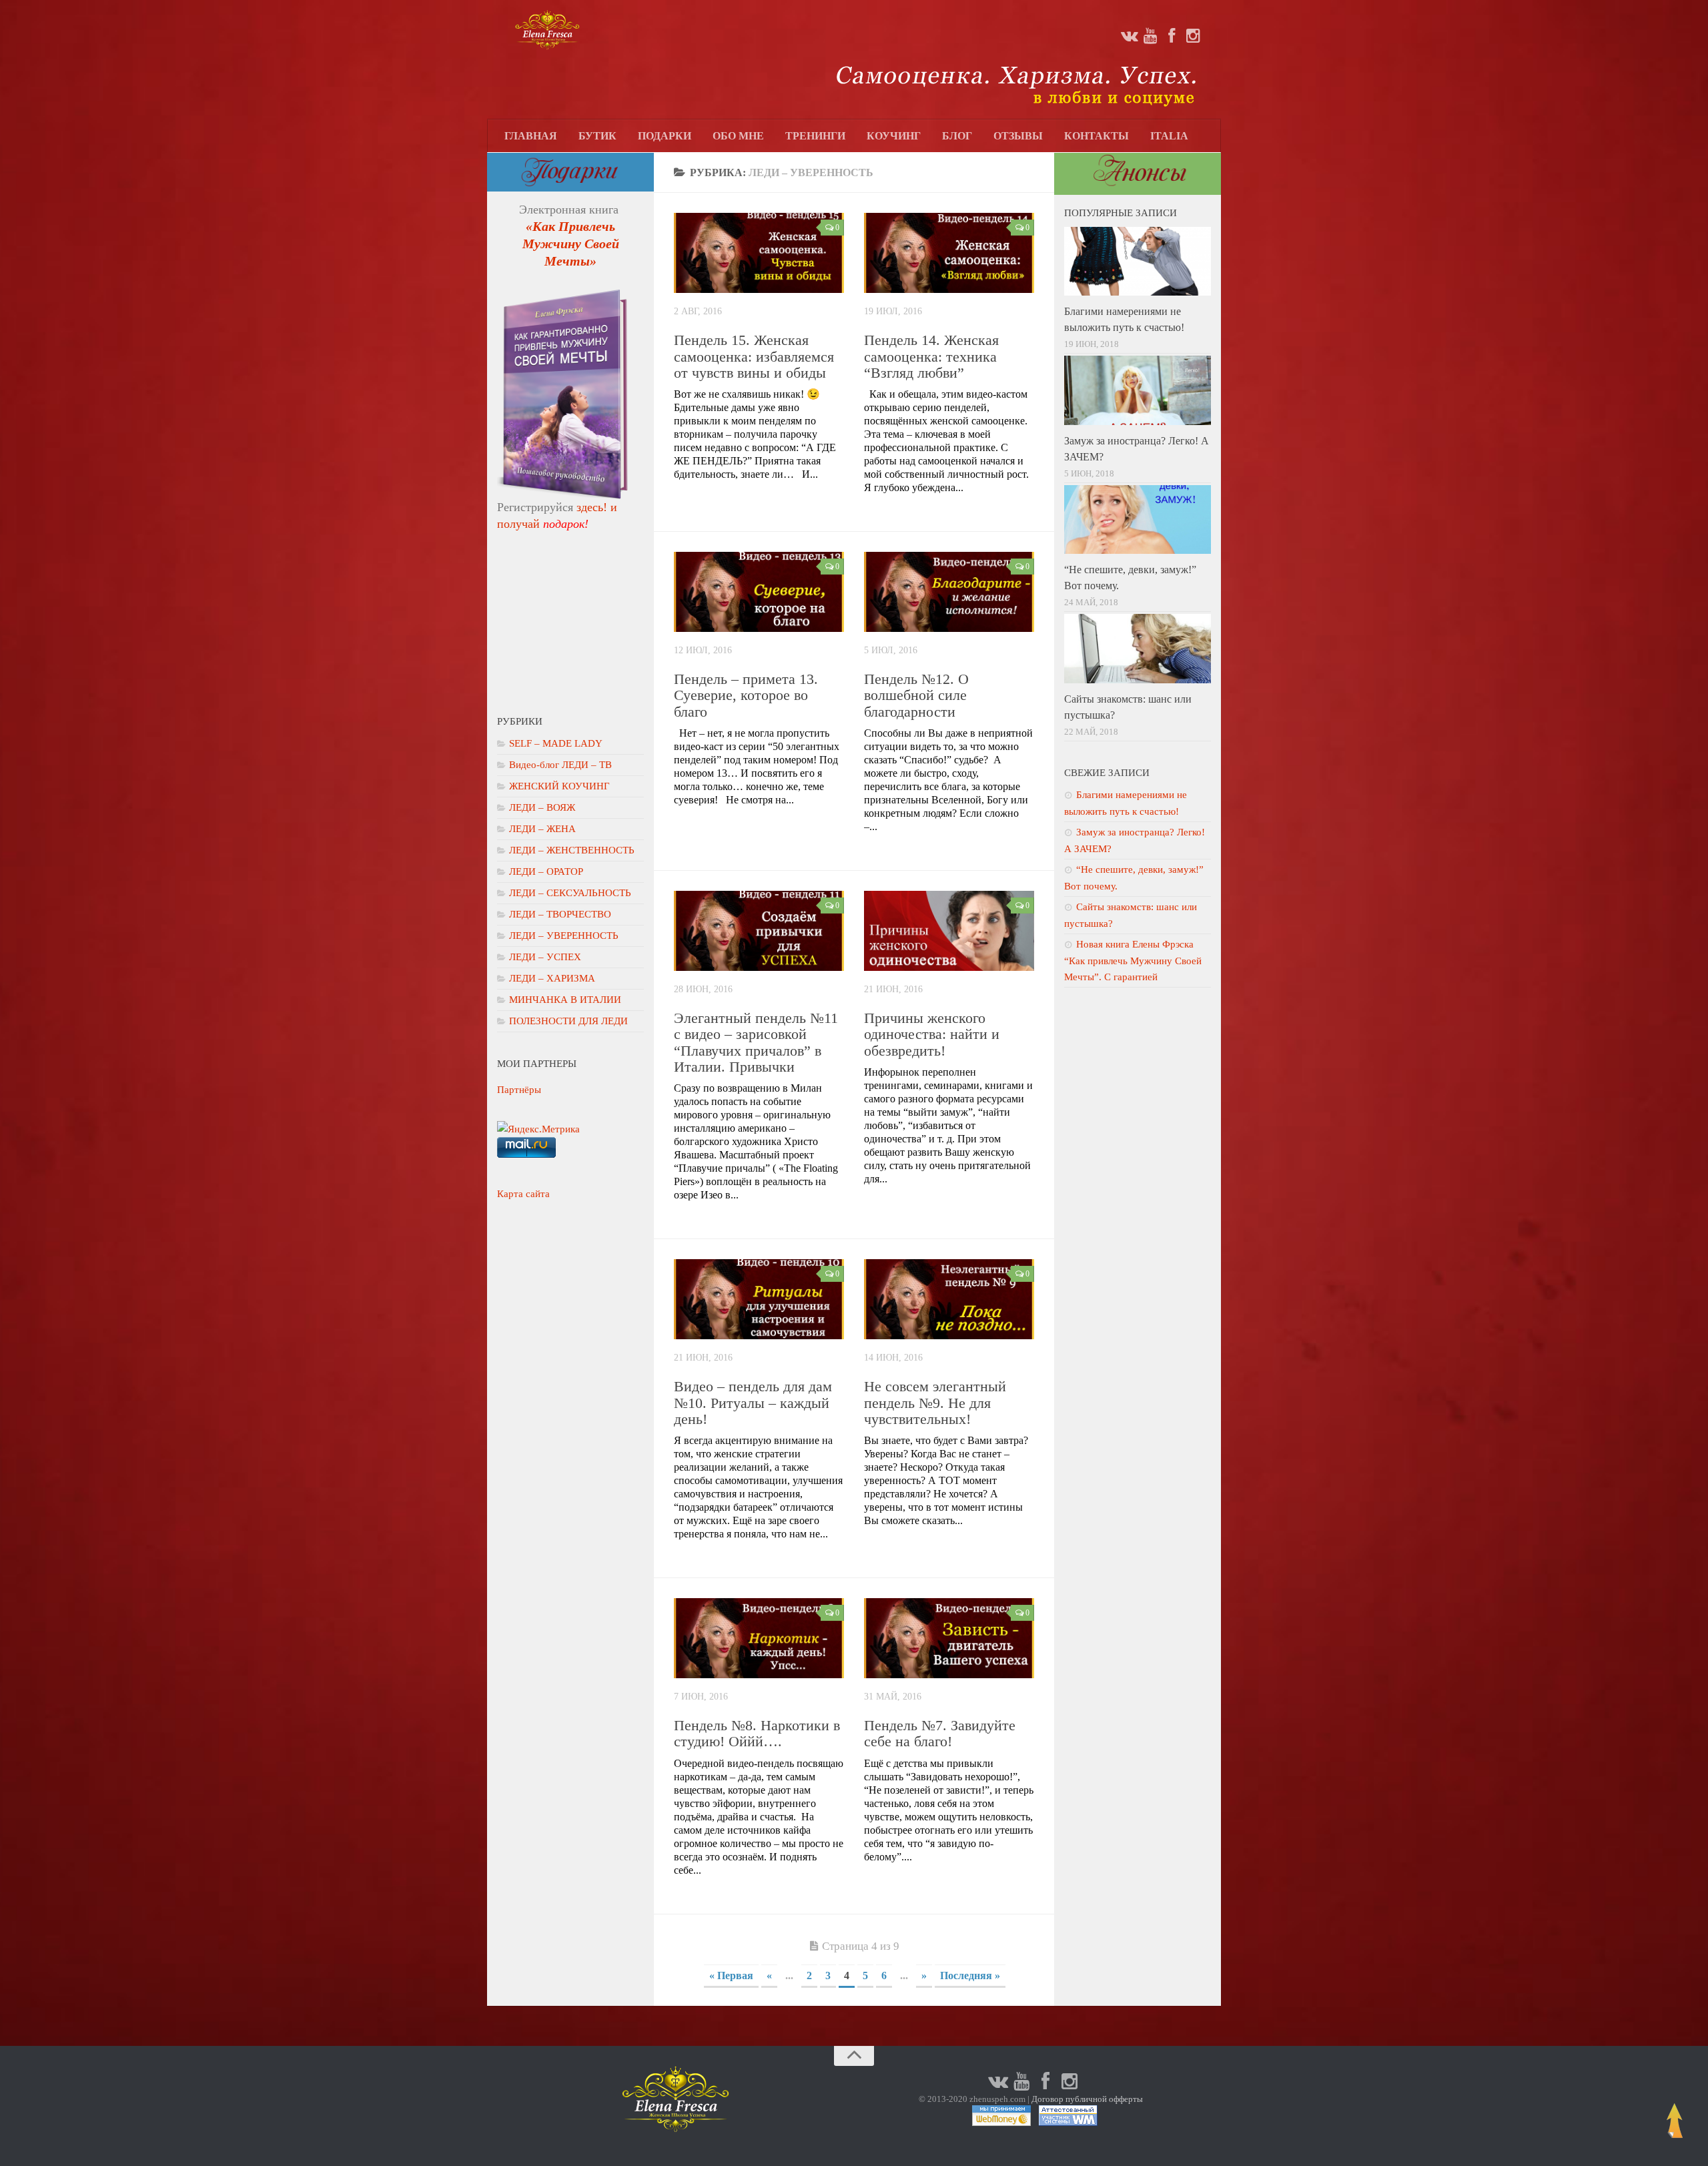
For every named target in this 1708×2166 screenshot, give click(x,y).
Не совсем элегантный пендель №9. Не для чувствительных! (935, 1402)
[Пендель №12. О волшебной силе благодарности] (949, 592)
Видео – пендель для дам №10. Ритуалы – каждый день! (753, 1402)
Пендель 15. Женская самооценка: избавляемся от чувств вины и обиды (754, 356)
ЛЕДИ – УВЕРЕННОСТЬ (564, 936)
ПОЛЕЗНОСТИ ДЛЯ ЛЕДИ (568, 1021)
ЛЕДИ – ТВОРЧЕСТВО (560, 914)
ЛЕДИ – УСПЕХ (545, 957)
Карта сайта (523, 1194)
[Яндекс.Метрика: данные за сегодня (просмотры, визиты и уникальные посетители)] (538, 1129)
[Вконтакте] (1129, 36)
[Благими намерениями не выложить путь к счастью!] (1138, 262)
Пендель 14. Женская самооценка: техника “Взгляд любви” (931, 356)
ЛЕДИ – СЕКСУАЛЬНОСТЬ (570, 893)
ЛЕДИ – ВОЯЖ (542, 807)
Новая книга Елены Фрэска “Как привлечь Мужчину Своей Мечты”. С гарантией (1133, 961)
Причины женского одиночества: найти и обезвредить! (932, 1034)
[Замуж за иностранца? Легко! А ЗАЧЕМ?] (1138, 390)
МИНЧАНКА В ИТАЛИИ (565, 1000)
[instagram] (1193, 36)
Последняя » (970, 1975)
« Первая (731, 1975)
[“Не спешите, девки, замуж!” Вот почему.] (1138, 520)
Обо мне (738, 136)
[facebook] (1172, 36)
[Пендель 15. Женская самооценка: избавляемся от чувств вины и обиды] (759, 253)
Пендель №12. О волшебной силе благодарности (916, 695)
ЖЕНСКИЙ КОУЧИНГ (559, 786)
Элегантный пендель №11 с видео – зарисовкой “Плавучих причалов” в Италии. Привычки (756, 1042)
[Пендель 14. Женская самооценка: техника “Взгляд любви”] (949, 253)
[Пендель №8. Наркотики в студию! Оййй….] (759, 1638)
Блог (957, 136)
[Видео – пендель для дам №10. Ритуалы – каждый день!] (759, 1299)
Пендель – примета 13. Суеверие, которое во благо (746, 695)
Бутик (597, 136)
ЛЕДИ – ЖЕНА (542, 829)
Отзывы (1018, 136)
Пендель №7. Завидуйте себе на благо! (940, 1733)
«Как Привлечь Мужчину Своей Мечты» (571, 244)
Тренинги (815, 136)
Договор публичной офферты (1087, 2099)
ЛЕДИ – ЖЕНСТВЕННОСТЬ (572, 850)
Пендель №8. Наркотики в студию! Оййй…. (757, 1733)
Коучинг (894, 136)
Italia (1169, 136)
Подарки (665, 136)
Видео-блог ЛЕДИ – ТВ (560, 765)
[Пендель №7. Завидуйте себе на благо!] (949, 1638)
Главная (531, 136)
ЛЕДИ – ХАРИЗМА (552, 978)
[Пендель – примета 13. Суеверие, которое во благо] (759, 592)
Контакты (1097, 136)
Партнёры (519, 1090)
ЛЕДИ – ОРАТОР (546, 871)
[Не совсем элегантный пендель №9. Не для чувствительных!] (949, 1299)
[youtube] (1150, 36)
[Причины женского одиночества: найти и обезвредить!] (949, 931)
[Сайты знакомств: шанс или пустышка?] (1138, 649)
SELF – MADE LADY (556, 743)
